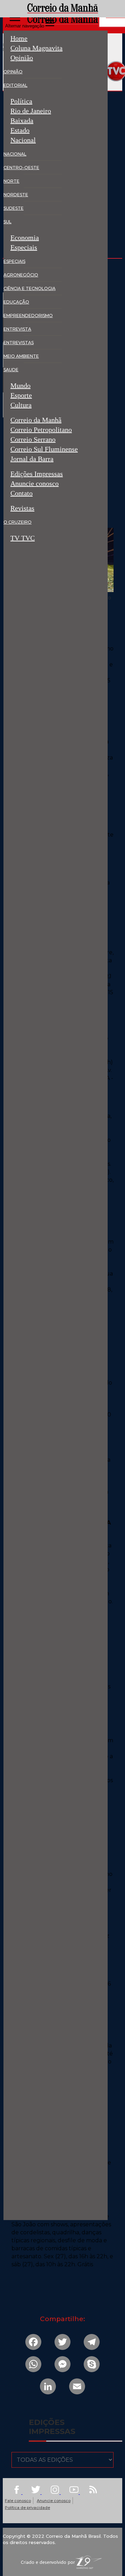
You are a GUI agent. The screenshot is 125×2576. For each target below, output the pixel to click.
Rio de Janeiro (31, 111)
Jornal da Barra (32, 460)
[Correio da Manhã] (63, 18)
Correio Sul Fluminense (44, 449)
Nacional (23, 140)
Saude (11, 370)
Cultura (21, 406)
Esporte (21, 395)
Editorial (15, 85)
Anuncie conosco (35, 484)
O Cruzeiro (18, 522)
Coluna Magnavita (36, 48)
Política (21, 101)
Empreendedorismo (28, 315)
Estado (20, 130)
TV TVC (23, 538)
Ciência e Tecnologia (30, 288)
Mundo (20, 386)
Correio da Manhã (36, 420)
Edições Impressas (37, 474)
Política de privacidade (27, 2508)
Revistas (22, 508)
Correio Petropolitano (41, 430)
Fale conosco (18, 2501)
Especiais (24, 247)
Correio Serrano (33, 439)
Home (19, 38)
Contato (22, 494)
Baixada (22, 121)
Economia (25, 238)
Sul (7, 222)
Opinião (22, 58)
